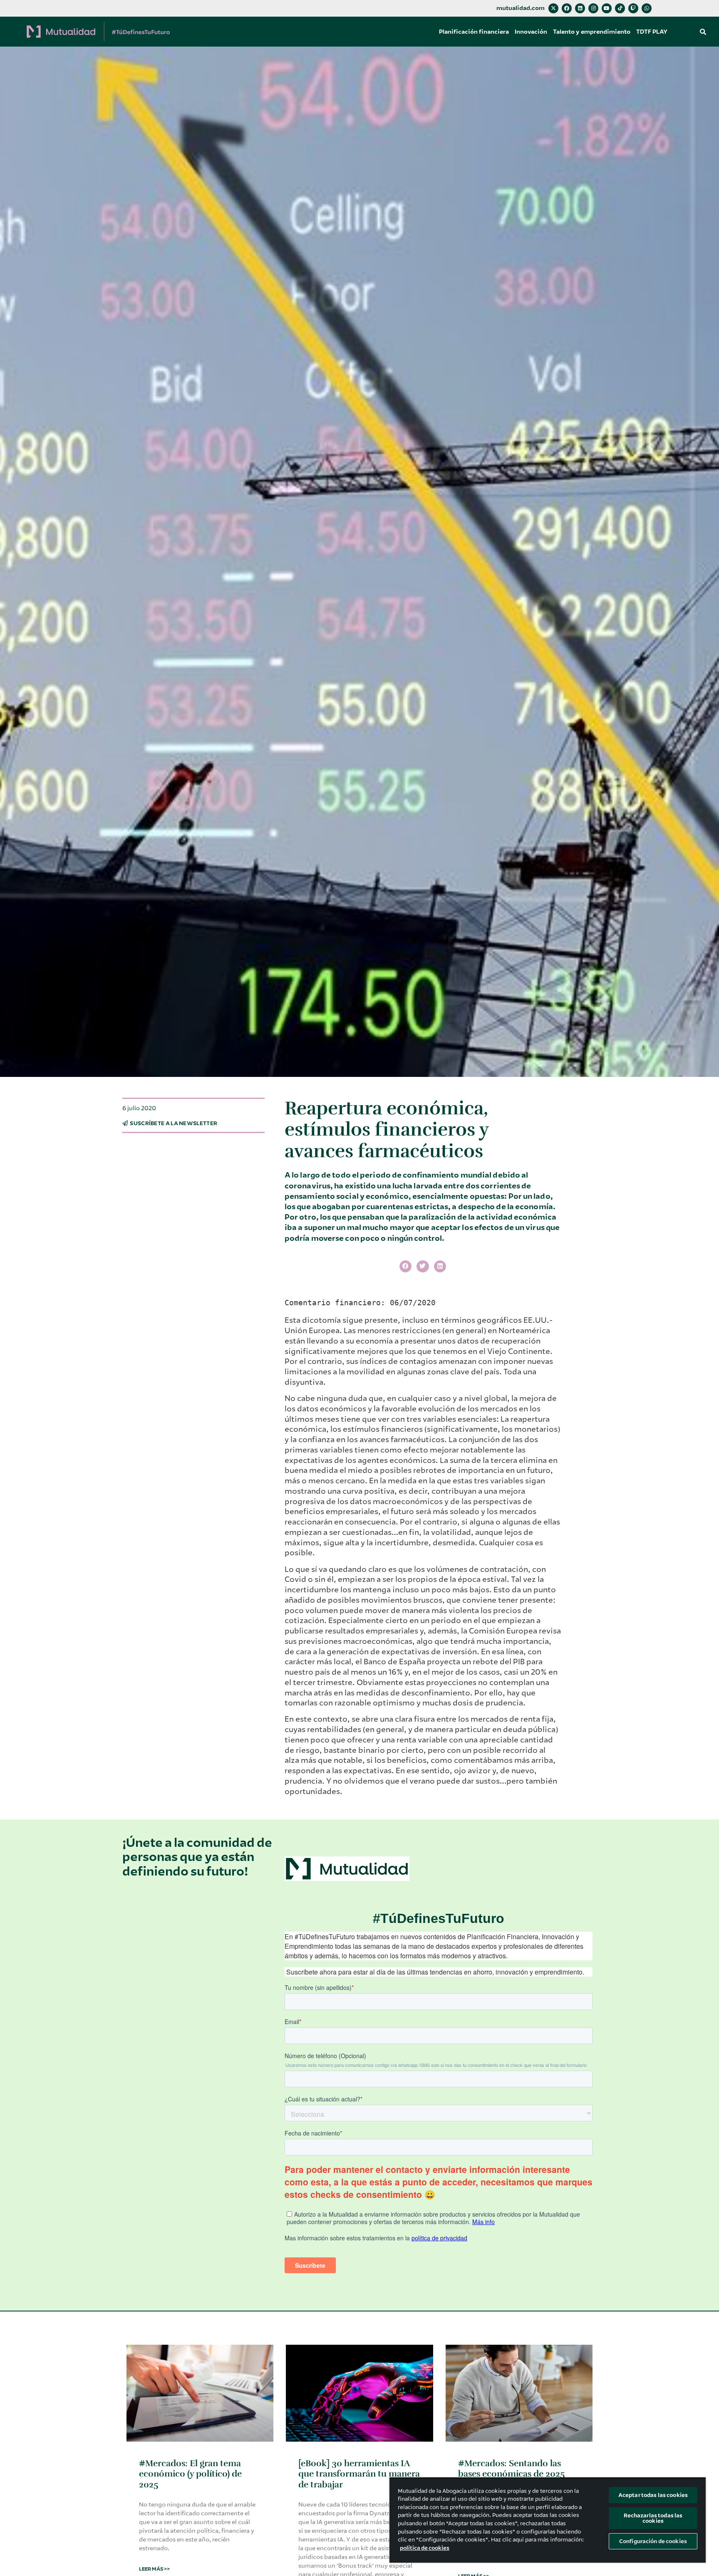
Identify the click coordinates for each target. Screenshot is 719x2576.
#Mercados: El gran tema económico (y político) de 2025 (190, 2474)
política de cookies (425, 2548)
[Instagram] (593, 8)
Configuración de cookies (653, 2541)
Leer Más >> (154, 2569)
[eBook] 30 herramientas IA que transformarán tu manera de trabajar (359, 2474)
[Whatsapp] (647, 8)
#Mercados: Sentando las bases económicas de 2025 (512, 2468)
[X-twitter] (553, 8)
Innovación (531, 32)
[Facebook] (567, 8)
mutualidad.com (521, 8)
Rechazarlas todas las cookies (653, 2518)
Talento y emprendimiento (592, 32)
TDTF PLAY (652, 32)
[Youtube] (607, 8)
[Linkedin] (580, 8)
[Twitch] (633, 8)
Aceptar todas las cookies (653, 2495)
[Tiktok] (620, 8)
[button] (703, 32)
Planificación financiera (474, 32)
